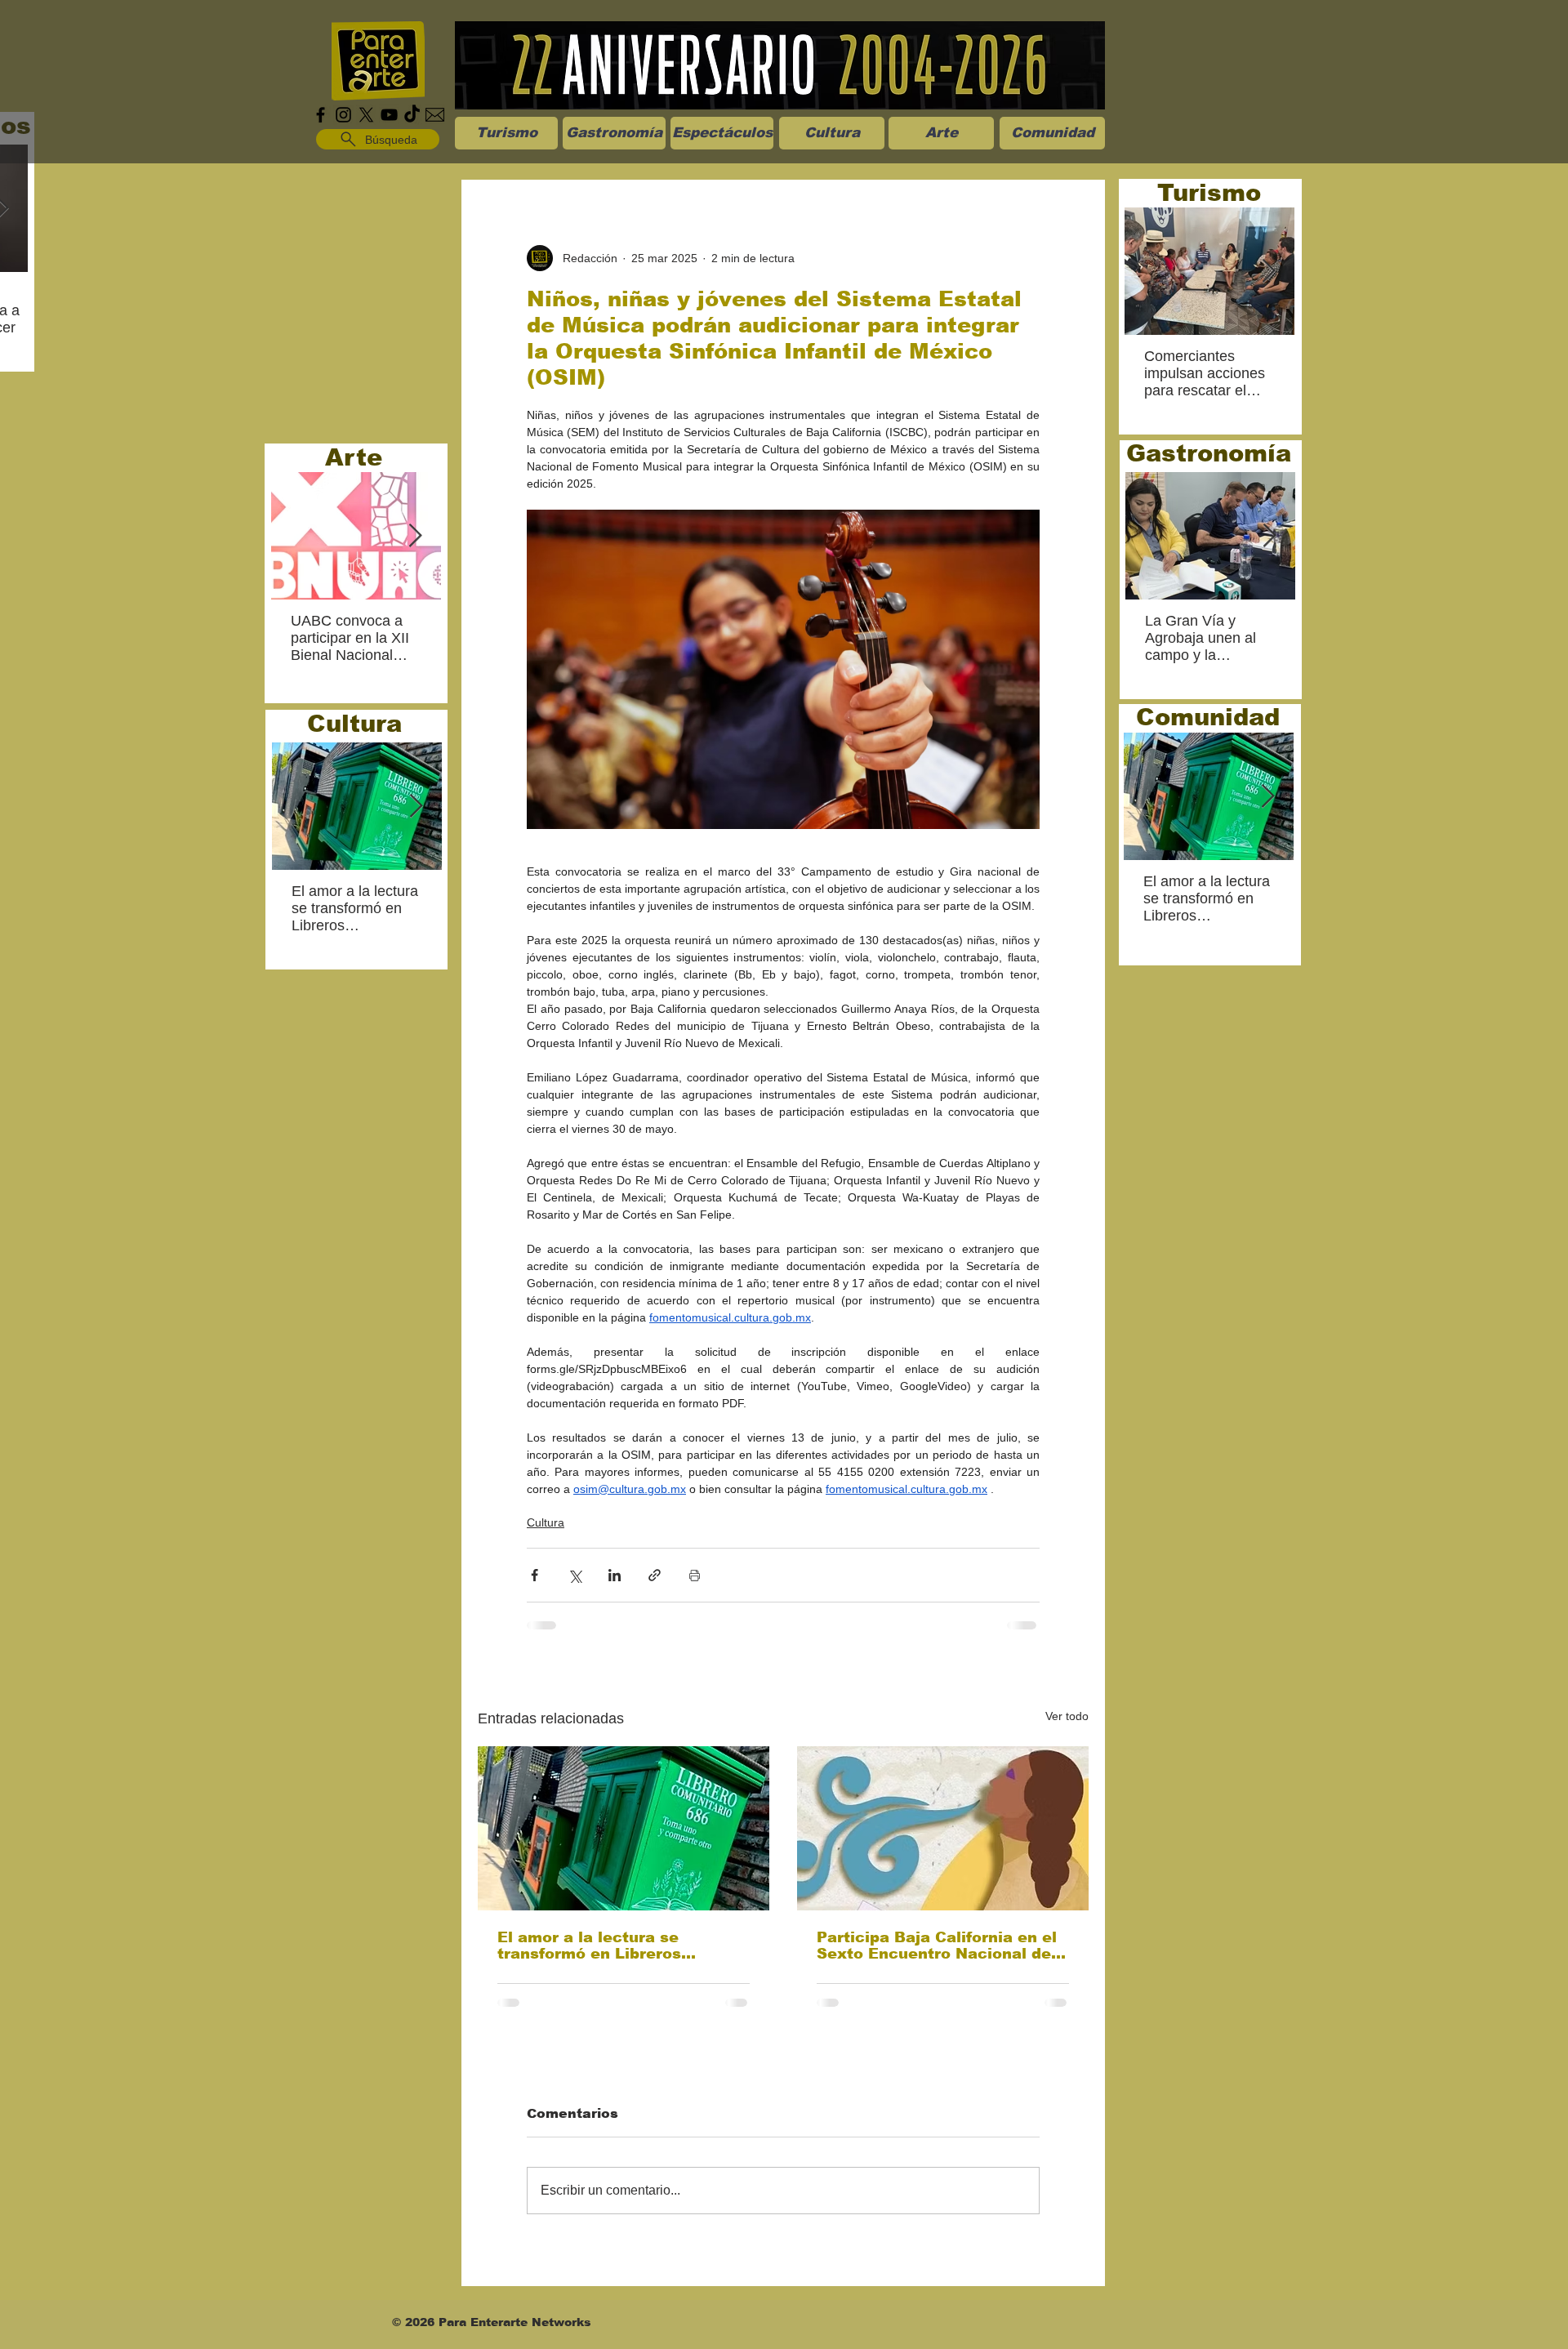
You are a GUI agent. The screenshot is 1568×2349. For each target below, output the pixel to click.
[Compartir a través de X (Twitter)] (575, 1575)
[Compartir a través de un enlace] (655, 1575)
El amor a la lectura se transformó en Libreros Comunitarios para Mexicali (608, 1946)
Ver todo (1067, 1716)
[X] (366, 115)
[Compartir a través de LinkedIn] (615, 1575)
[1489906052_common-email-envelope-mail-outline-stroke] (435, 115)
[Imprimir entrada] (695, 1575)
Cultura (546, 1522)
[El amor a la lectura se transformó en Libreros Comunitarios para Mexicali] (624, 1828)
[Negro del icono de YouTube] (389, 115)
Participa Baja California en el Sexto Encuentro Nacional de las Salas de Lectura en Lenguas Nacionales (937, 1946)
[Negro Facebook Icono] (321, 115)
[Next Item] (415, 536)
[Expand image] (783, 669)
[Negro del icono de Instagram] (343, 115)
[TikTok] (412, 115)
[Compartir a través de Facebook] (535, 1575)
